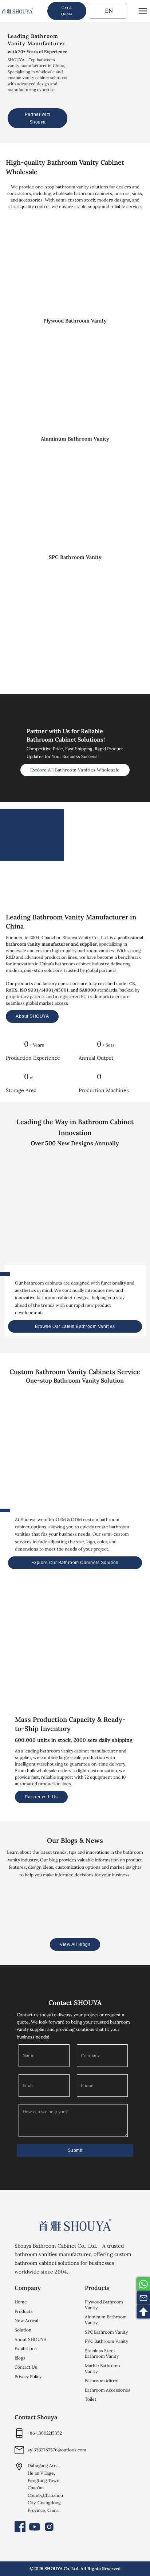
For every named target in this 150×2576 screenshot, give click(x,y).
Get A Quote (67, 11)
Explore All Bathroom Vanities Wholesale (75, 770)
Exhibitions (26, 2348)
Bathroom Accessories (108, 2390)
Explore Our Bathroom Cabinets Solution (75, 1563)
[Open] (143, 11)
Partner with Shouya (38, 118)
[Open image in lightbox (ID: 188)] (27, 1656)
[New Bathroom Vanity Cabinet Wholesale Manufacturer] (17, 11)
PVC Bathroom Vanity (106, 2341)
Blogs (20, 2358)
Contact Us (26, 2367)
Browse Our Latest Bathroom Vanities (75, 1326)
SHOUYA (54, 2569)
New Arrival (26, 2320)
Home (21, 2302)
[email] (143, 2298)
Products (24, 2311)
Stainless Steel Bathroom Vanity (102, 2354)
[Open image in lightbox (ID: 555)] (123, 1656)
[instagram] (49, 2527)
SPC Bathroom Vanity (106, 2332)
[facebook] (20, 2527)
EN (108, 11)
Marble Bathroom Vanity (102, 2368)
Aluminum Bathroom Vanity (106, 2320)
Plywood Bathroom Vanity (104, 2305)
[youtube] (35, 2527)
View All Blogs (75, 1944)
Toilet (91, 2399)
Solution (23, 2330)
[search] (40, 11)
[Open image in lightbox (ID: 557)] (75, 1656)
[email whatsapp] (143, 2284)
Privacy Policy (28, 2376)
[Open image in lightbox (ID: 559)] (99, 1656)
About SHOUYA (32, 1016)
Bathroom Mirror (102, 2380)
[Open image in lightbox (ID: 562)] (51, 1656)
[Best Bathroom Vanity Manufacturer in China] (75, 2225)
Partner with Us (41, 1797)
